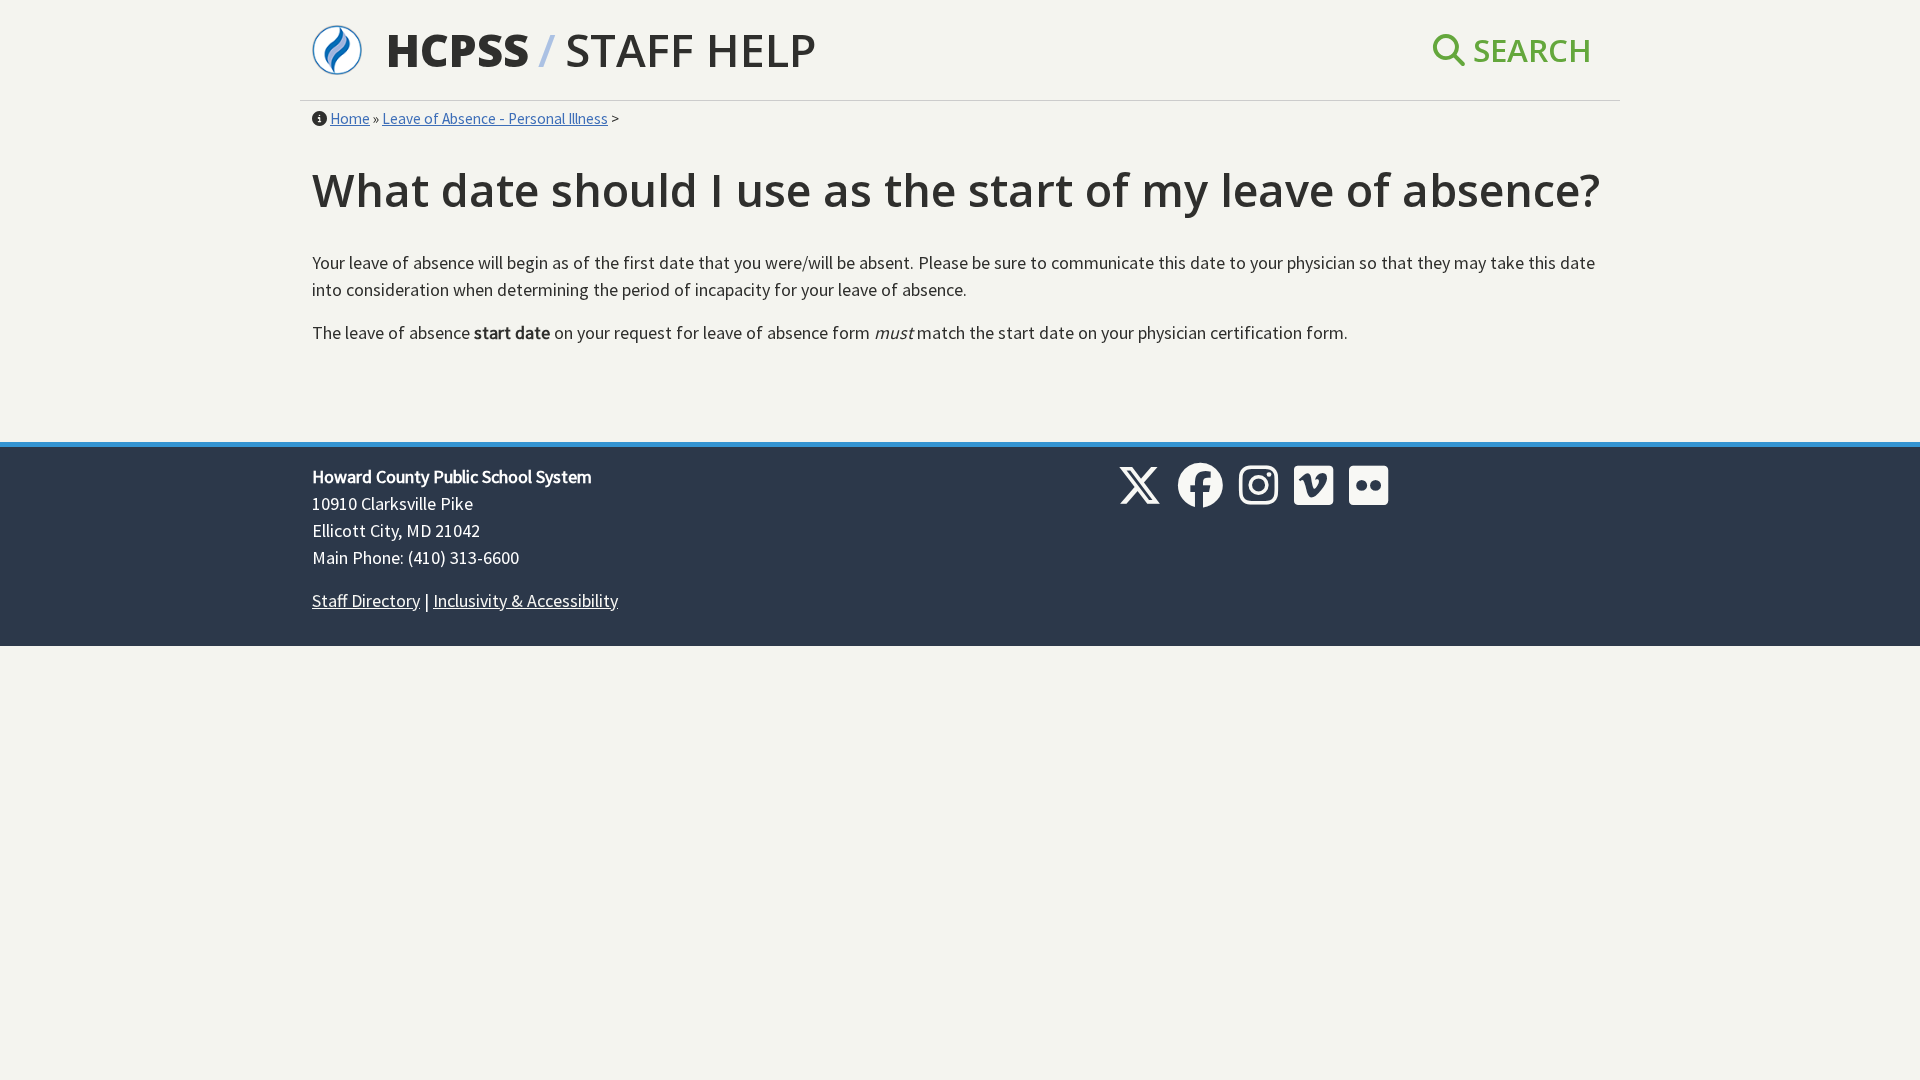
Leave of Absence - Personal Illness (495, 118)
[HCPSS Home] (337, 48)
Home (350, 118)
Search (1528, 49)
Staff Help (690, 49)
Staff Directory (366, 600)
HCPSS (457, 49)
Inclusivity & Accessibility (525, 600)
